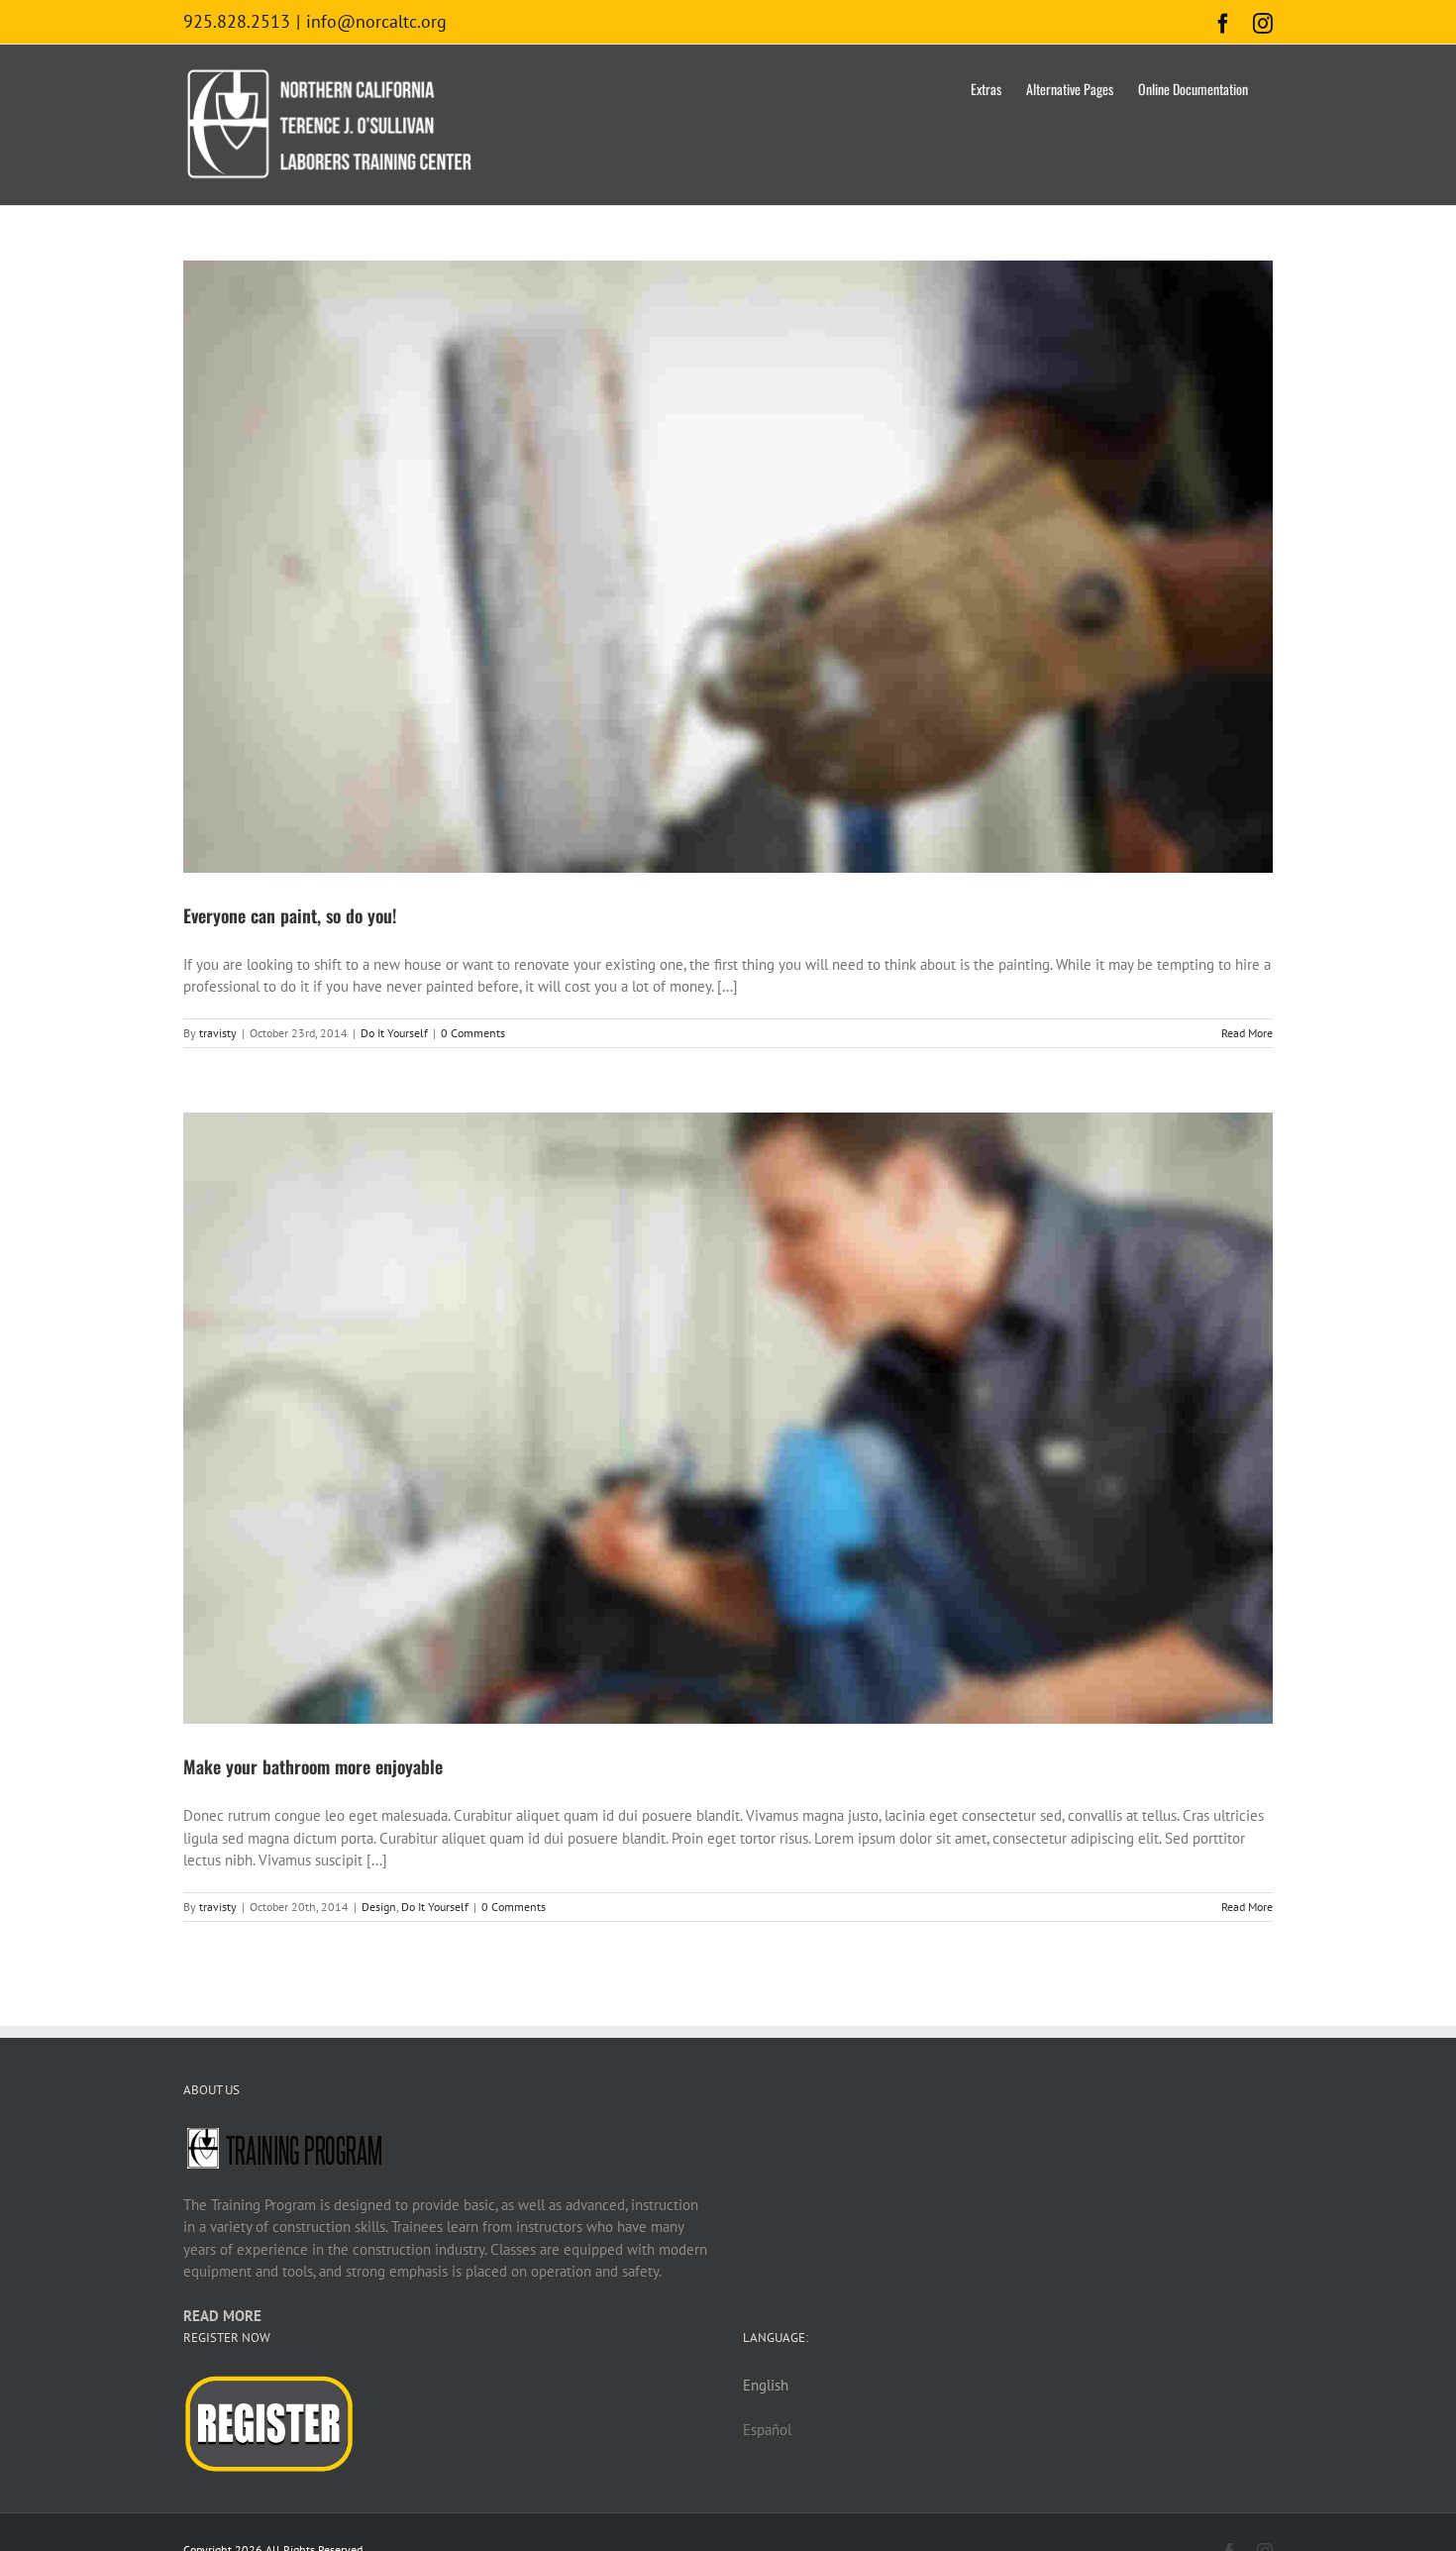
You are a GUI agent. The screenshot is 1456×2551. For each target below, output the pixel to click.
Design (379, 1907)
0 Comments (473, 1033)
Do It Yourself (394, 1033)
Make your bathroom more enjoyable (313, 1766)
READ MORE (222, 2316)
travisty (218, 1033)
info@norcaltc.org (376, 21)
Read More (1247, 1033)
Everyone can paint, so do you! (290, 915)
